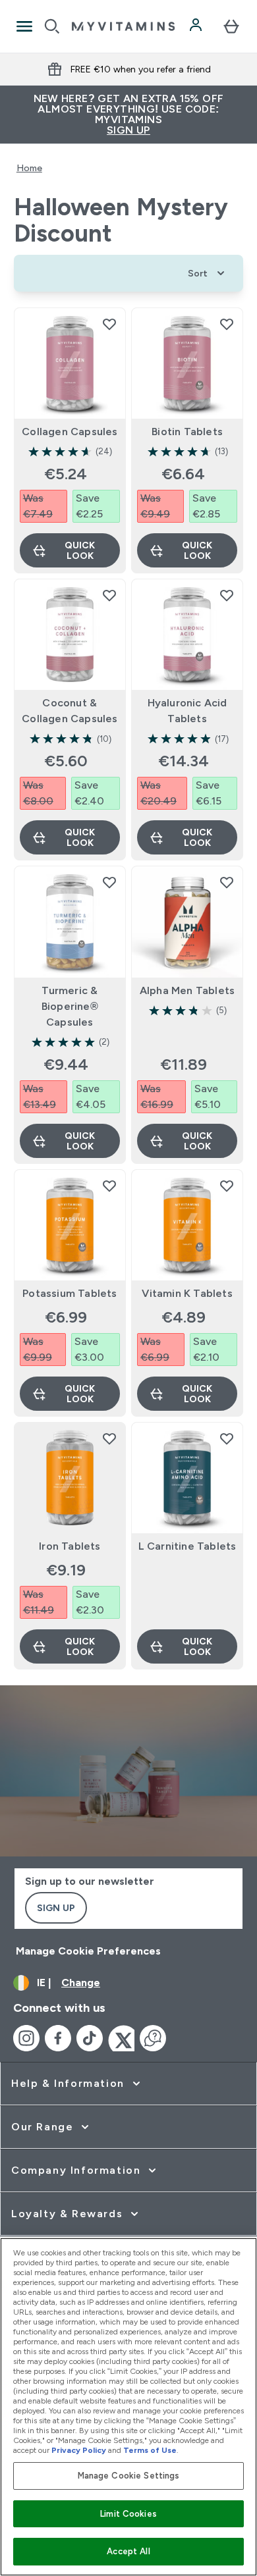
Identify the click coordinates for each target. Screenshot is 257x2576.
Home (29, 168)
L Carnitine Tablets (187, 1546)
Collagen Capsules (70, 432)
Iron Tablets (70, 1546)
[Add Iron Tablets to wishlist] (109, 1438)
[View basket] (231, 26)
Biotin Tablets (187, 432)
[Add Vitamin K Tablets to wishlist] (227, 1186)
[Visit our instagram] (26, 2038)
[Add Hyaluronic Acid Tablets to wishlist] (227, 595)
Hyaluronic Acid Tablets (187, 711)
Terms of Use (150, 2450)
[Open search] (52, 26)
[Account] (197, 26)
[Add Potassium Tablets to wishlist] (109, 1186)
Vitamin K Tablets (187, 1293)
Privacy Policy (79, 2450)
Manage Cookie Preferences (88, 1951)
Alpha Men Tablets (187, 990)
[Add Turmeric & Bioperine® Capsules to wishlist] (109, 882)
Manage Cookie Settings (129, 2476)
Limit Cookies (128, 2514)
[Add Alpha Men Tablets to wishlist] (227, 882)
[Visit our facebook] (58, 2038)
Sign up (56, 1908)
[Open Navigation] (24, 26)
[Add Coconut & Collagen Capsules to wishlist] (109, 595)
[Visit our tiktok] (90, 2038)
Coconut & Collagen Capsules (70, 711)
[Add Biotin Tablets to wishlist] (227, 324)
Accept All (128, 2551)
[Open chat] (153, 2038)
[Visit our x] (121, 2038)
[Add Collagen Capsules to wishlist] (109, 324)
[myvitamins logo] (123, 26)
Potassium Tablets (70, 1293)
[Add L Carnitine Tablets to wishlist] (227, 1438)
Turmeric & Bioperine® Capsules (70, 1006)
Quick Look (80, 550)
